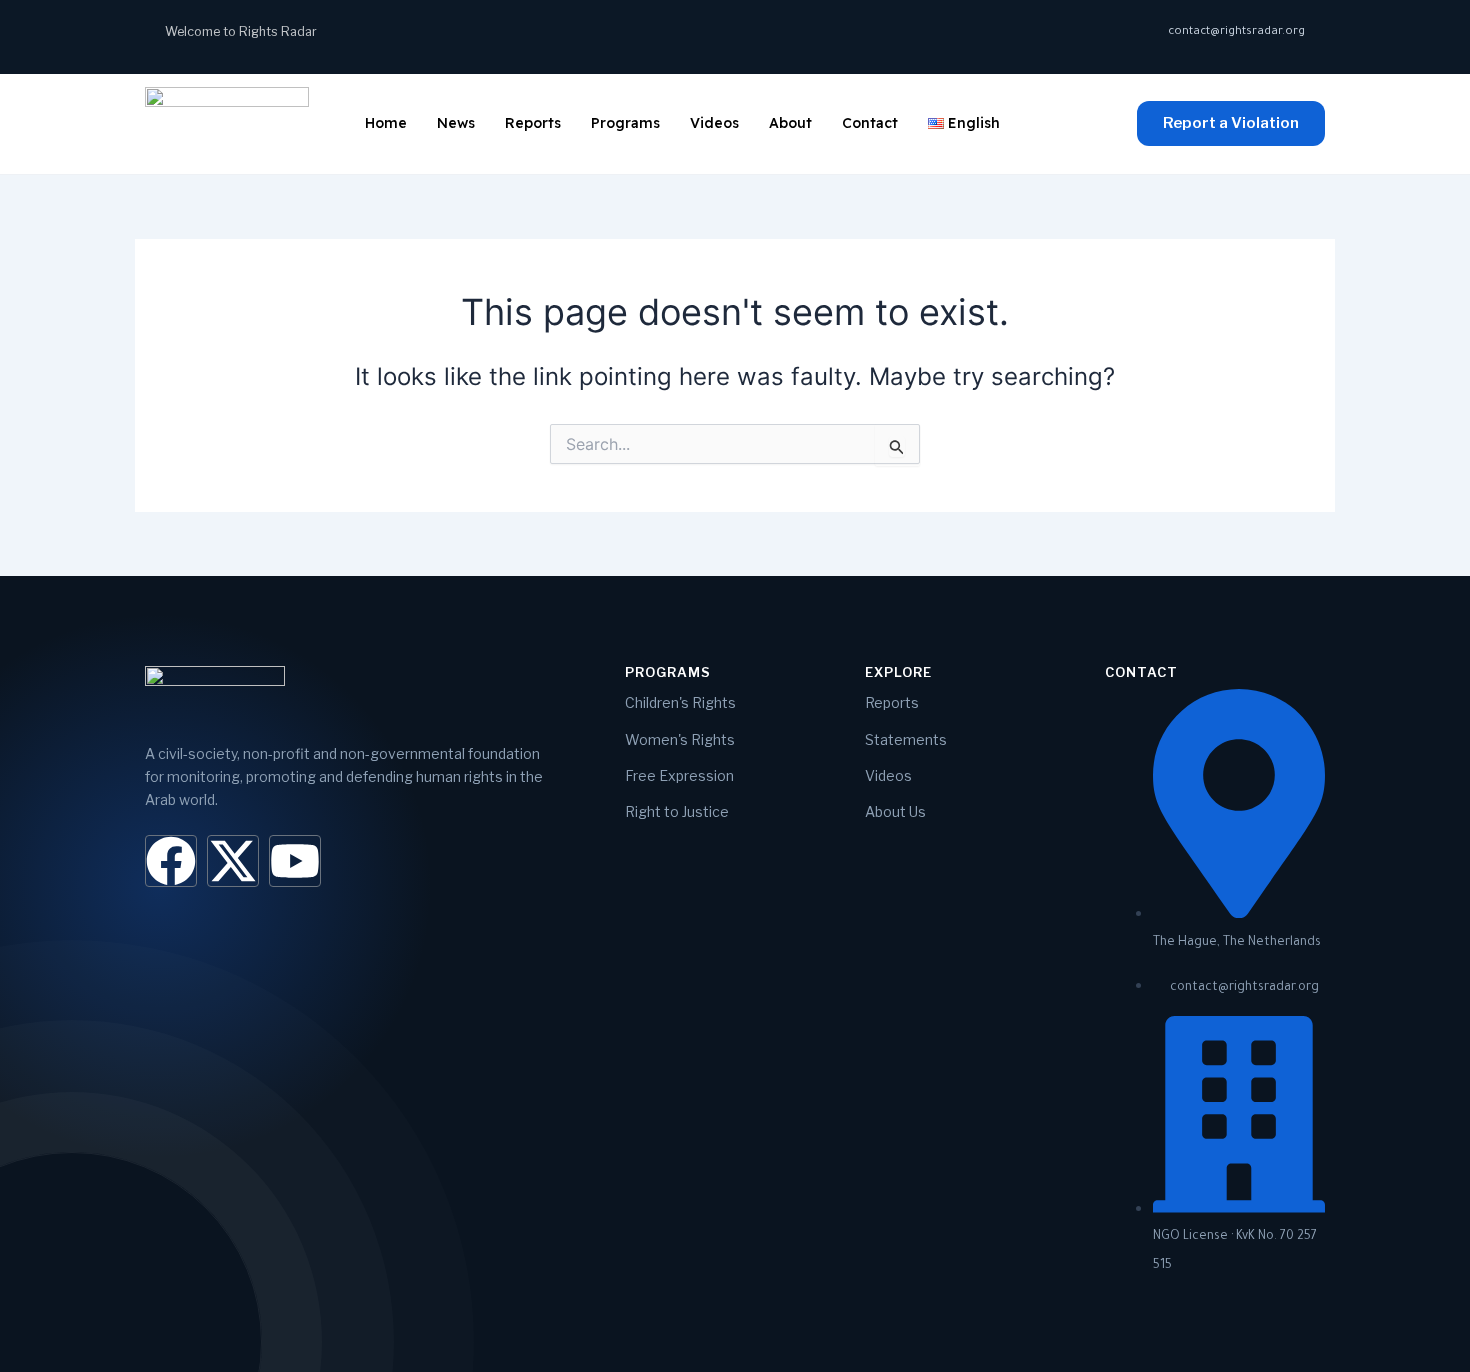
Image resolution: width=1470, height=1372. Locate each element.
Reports (533, 123)
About (790, 123)
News (456, 123)
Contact (870, 123)
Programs (625, 123)
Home (386, 123)
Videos (714, 123)
